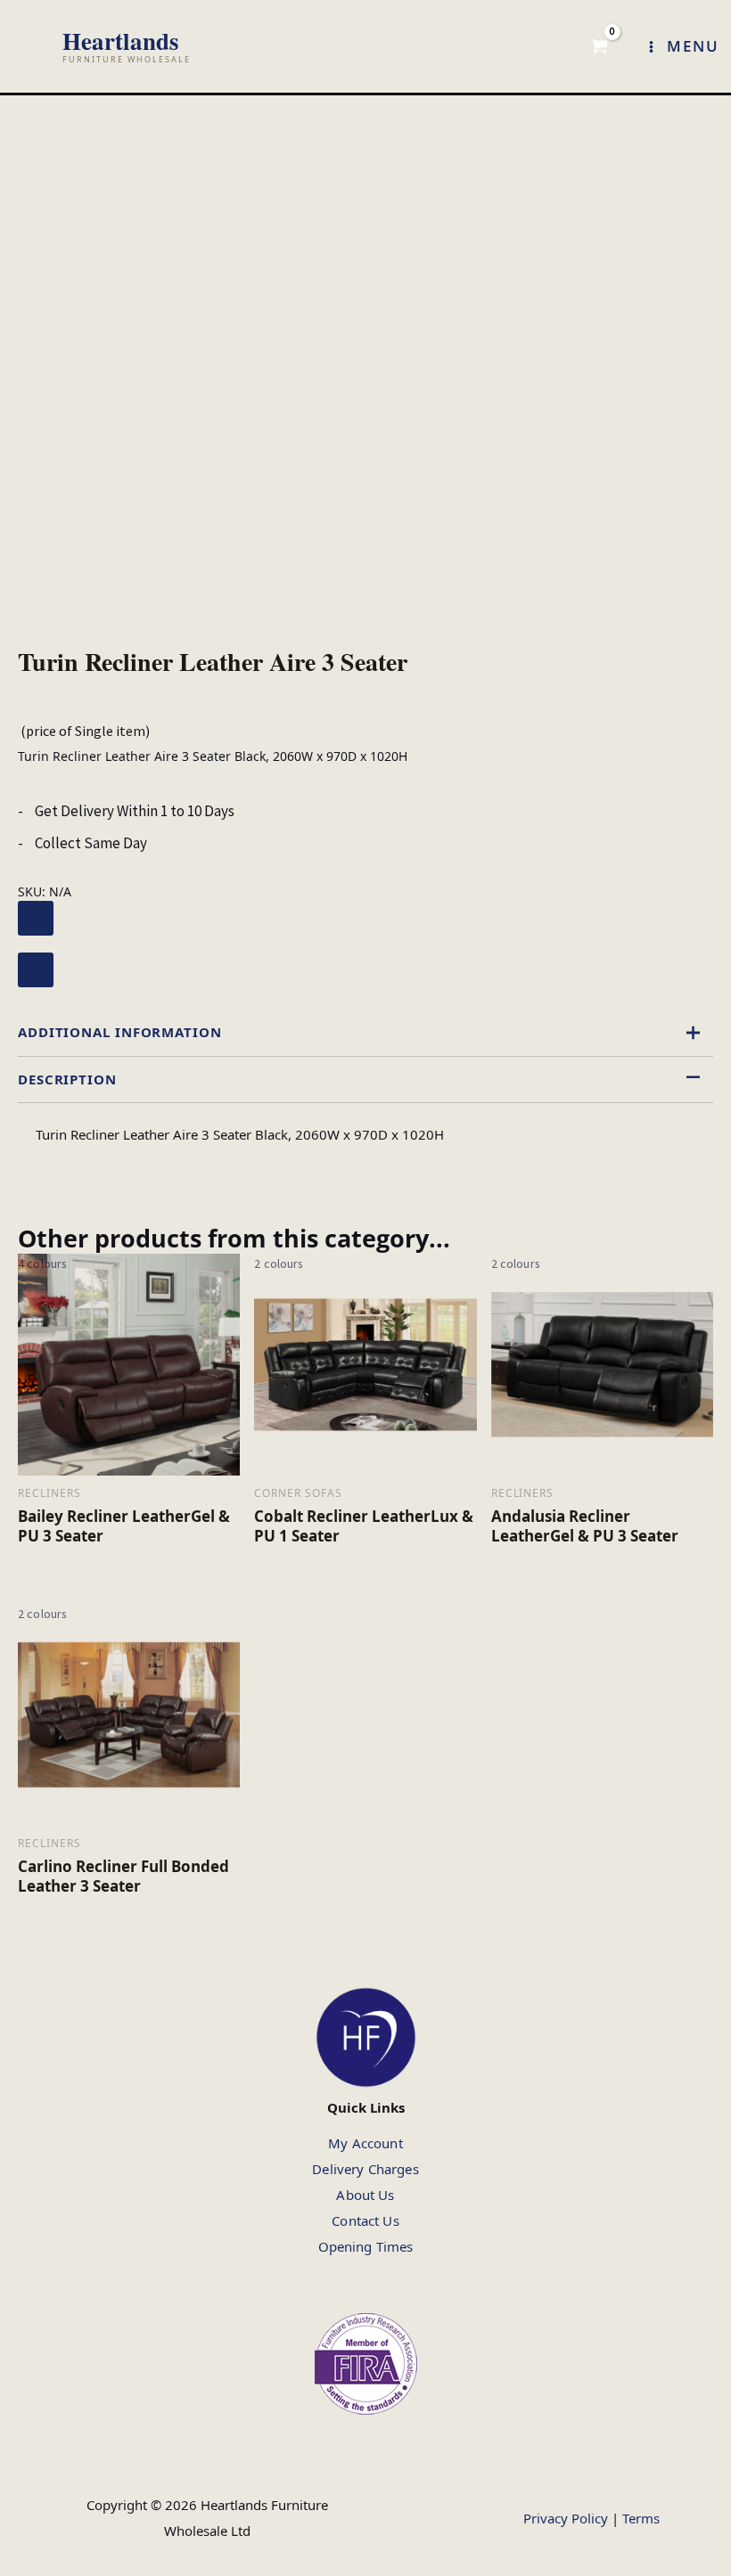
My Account (365, 2143)
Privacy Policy (566, 2518)
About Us (365, 2195)
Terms (641, 2518)
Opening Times (366, 2246)
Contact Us (365, 2220)
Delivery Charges (365, 2169)
